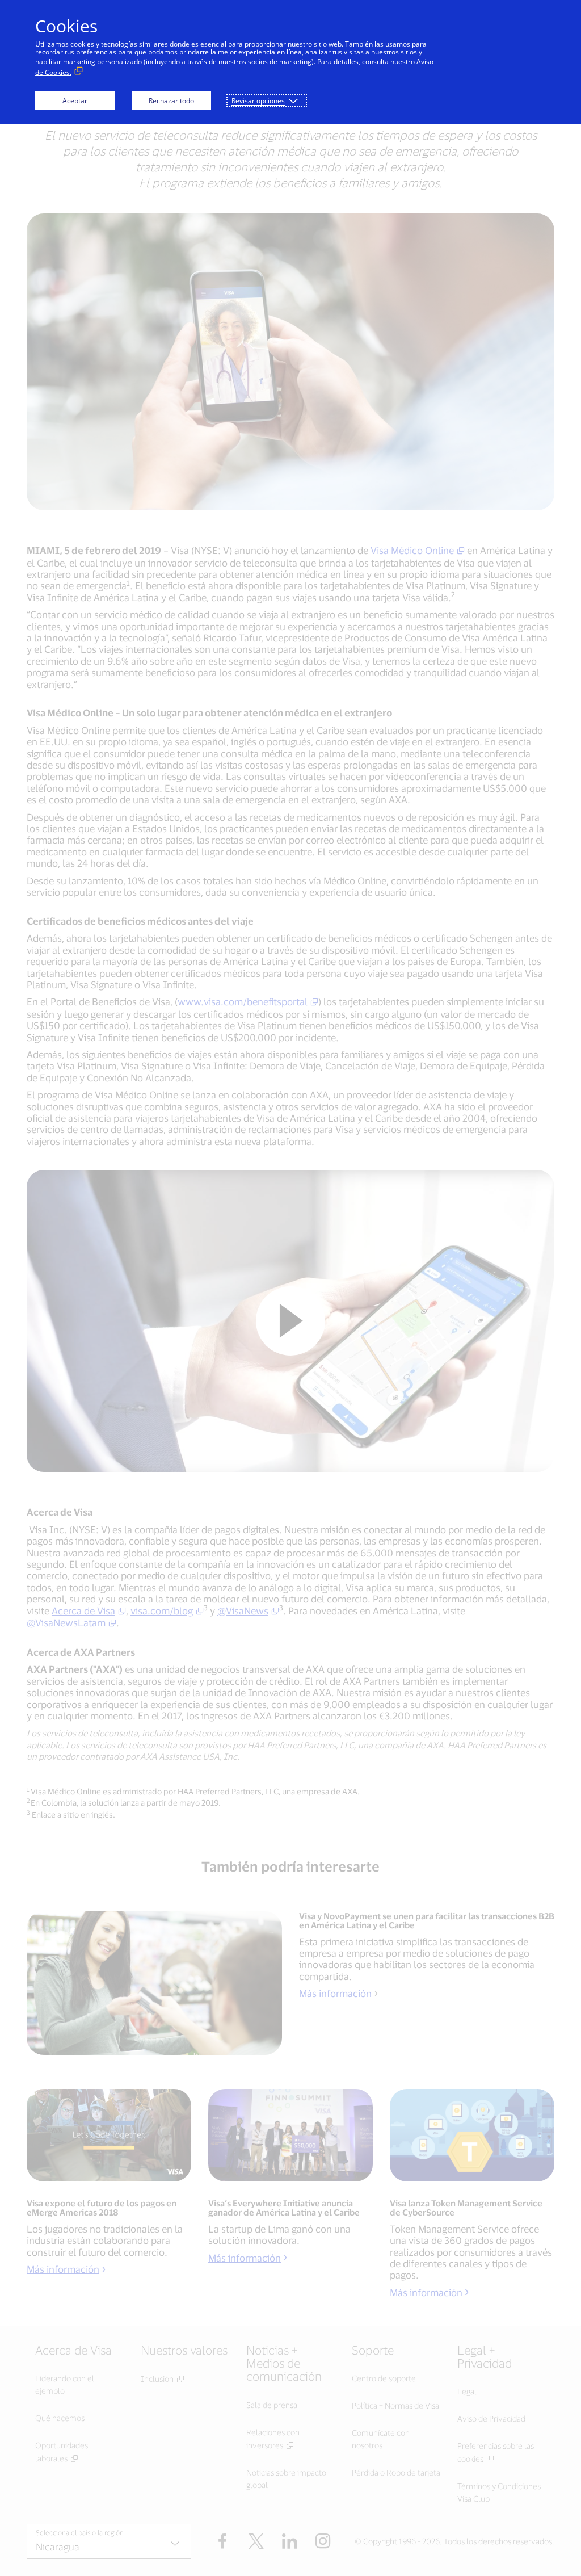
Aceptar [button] (75, 101)
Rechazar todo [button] (171, 101)
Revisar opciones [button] (258, 101)
